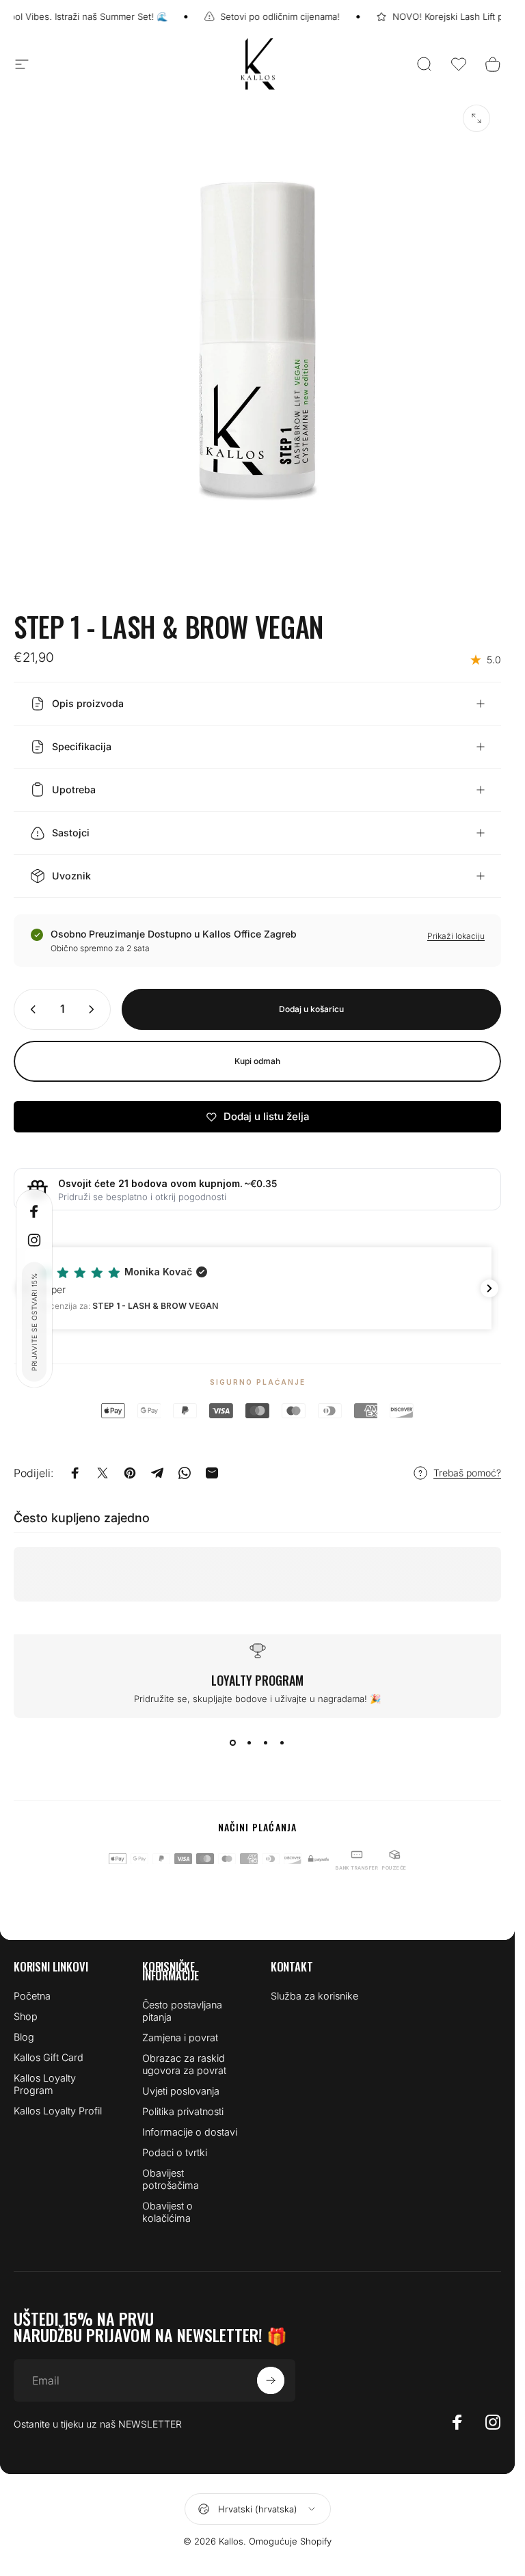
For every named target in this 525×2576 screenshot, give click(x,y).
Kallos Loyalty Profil (58, 2111)
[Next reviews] (489, 1288)
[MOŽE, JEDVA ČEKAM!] (271, 2380)
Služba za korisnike (314, 1996)
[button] (459, 64)
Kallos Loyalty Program (45, 2084)
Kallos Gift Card (49, 2057)
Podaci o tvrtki (175, 2152)
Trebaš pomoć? (467, 1473)
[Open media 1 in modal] (476, 118)
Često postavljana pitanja (182, 2011)
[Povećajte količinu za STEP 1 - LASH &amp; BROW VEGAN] (94, 1009)
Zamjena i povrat (180, 2037)
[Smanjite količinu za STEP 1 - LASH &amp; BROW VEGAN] (30, 1009)
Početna (32, 1996)
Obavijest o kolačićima (167, 2212)
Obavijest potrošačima (171, 2179)
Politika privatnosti (183, 2111)
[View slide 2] (250, 1742)
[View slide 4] (282, 1742)
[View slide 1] (233, 1742)
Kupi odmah (257, 1061)
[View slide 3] (266, 1742)
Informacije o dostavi (190, 2132)
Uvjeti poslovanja (181, 2091)
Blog (24, 2037)
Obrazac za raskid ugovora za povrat (184, 2064)
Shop (26, 2016)
